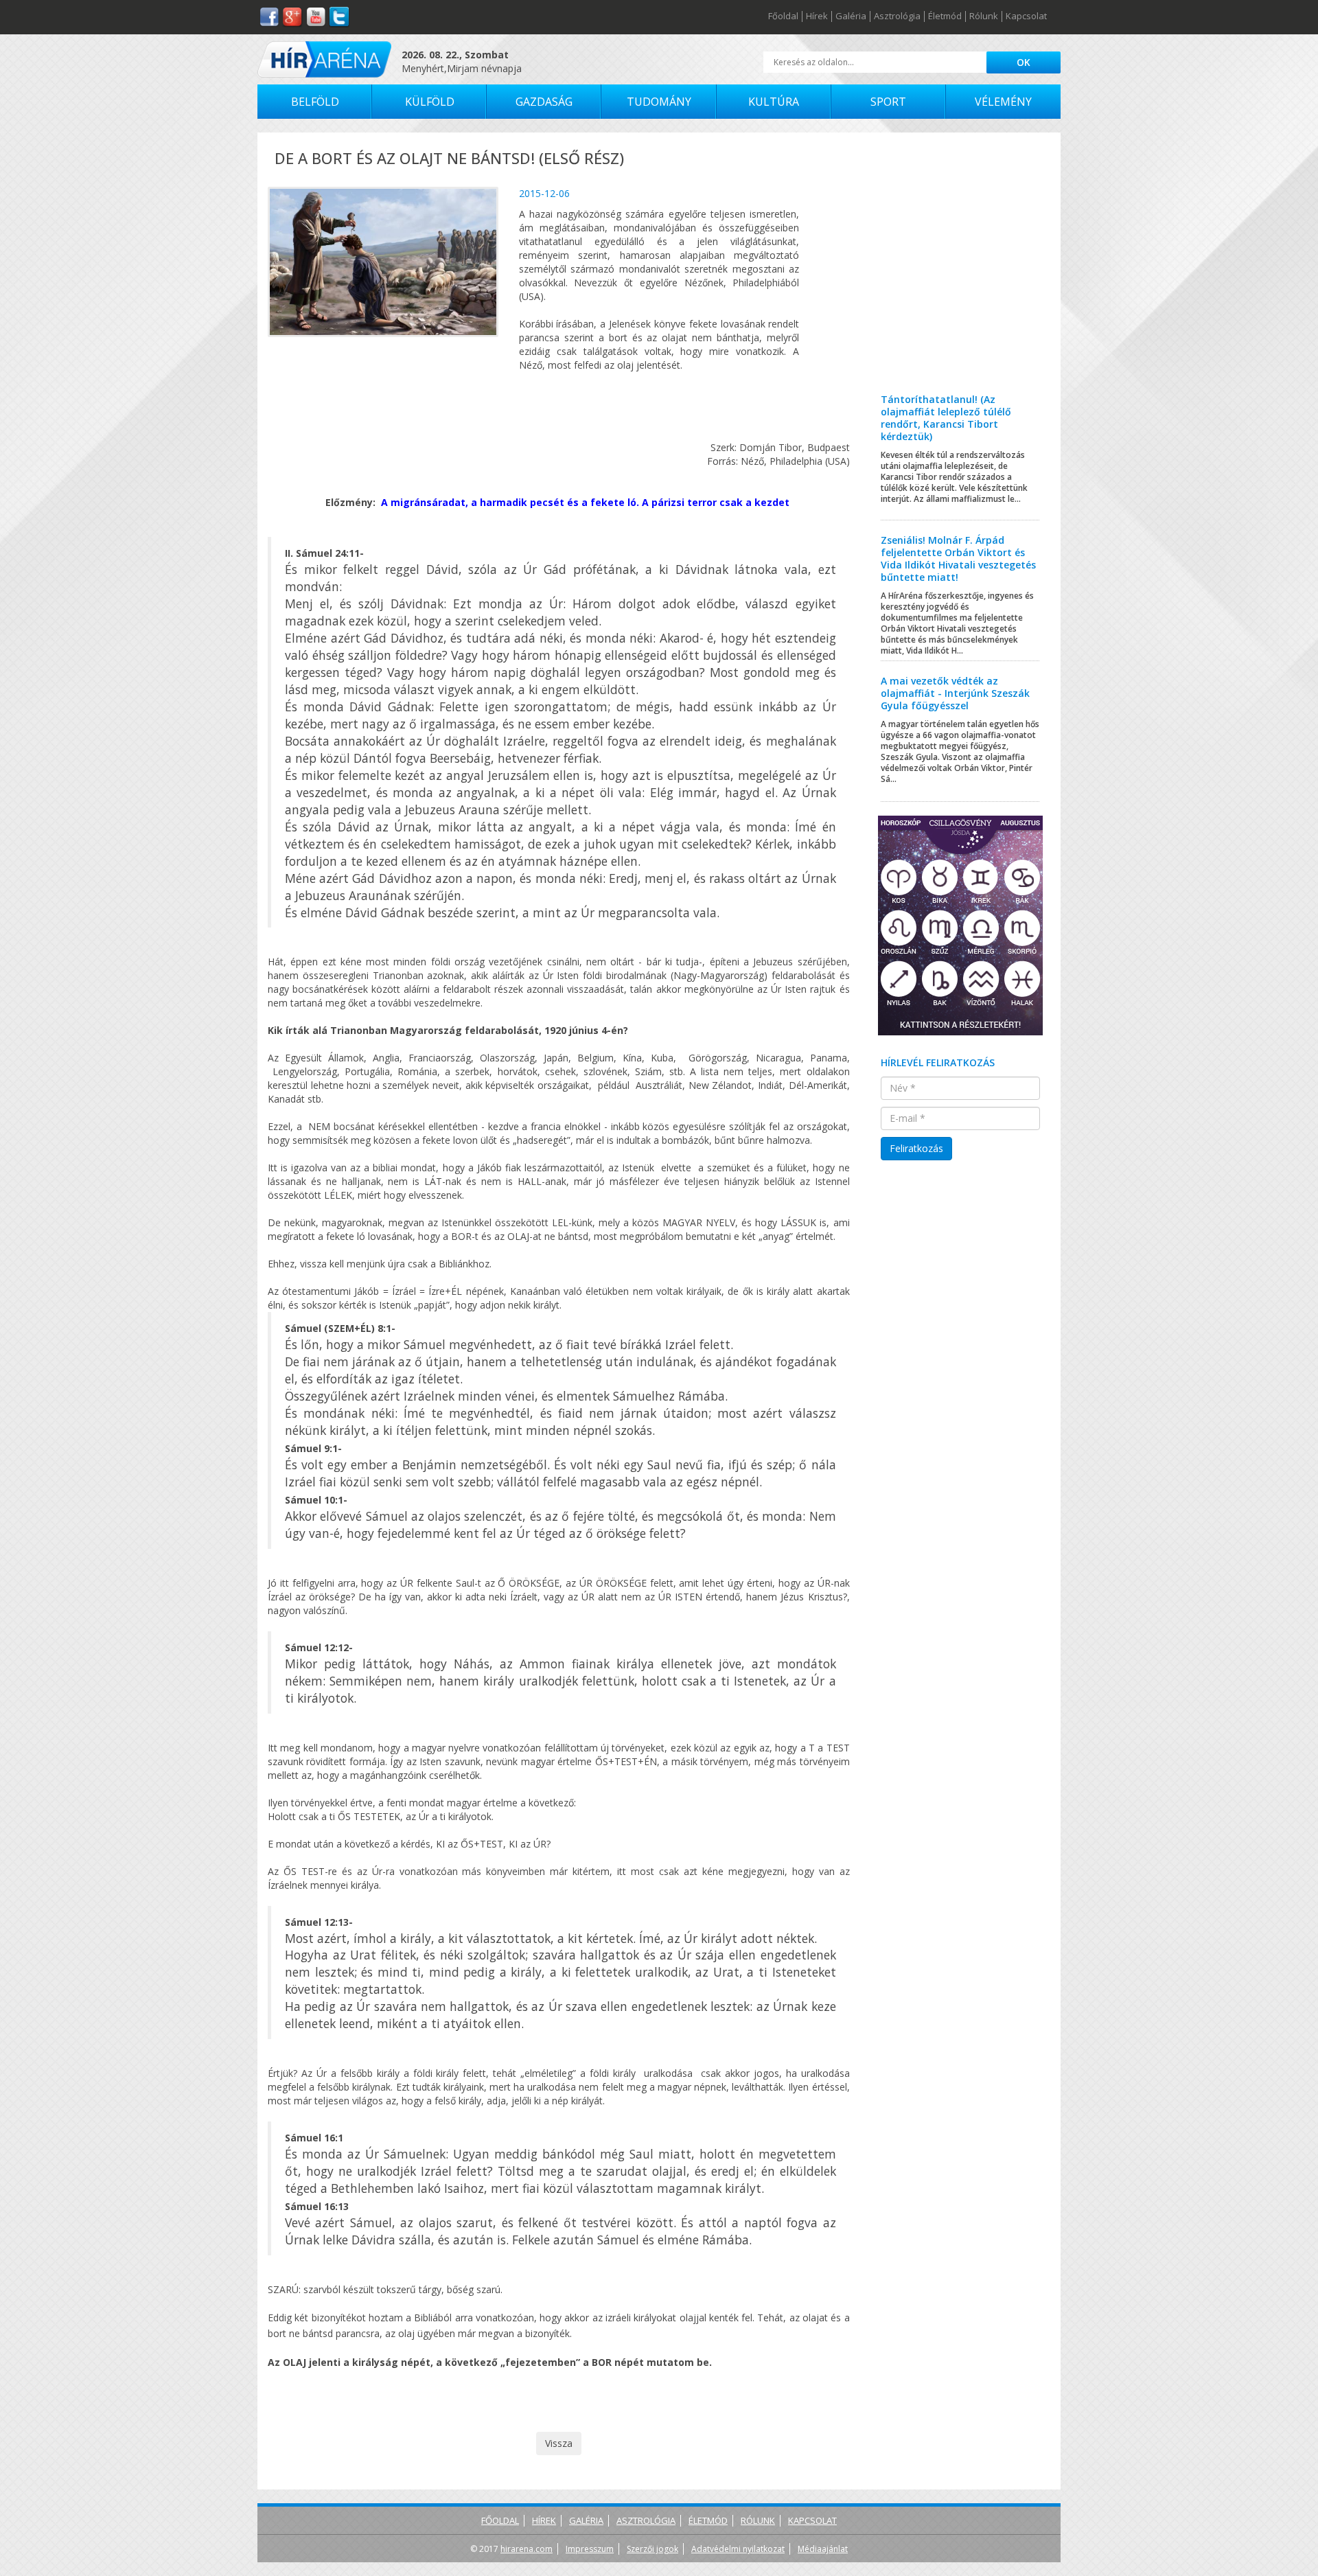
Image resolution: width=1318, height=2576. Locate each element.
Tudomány (659, 102)
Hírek (817, 16)
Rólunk (984, 16)
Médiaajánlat (823, 2549)
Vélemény (1003, 102)
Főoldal (783, 16)
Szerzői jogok (652, 2549)
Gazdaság (544, 102)
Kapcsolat (1026, 16)
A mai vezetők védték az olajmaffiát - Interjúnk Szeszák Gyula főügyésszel (955, 693)
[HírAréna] (324, 59)
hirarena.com (527, 2549)
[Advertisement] (961, 273)
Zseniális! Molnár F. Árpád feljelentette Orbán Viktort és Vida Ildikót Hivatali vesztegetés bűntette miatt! (958, 559)
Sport (888, 102)
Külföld (430, 102)
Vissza (559, 2443)
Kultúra (774, 102)
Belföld (315, 102)
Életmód (945, 16)
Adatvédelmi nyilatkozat (738, 2549)
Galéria (851, 16)
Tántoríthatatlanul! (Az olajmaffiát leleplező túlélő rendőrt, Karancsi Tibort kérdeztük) (946, 418)
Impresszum (590, 2549)
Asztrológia (897, 16)
